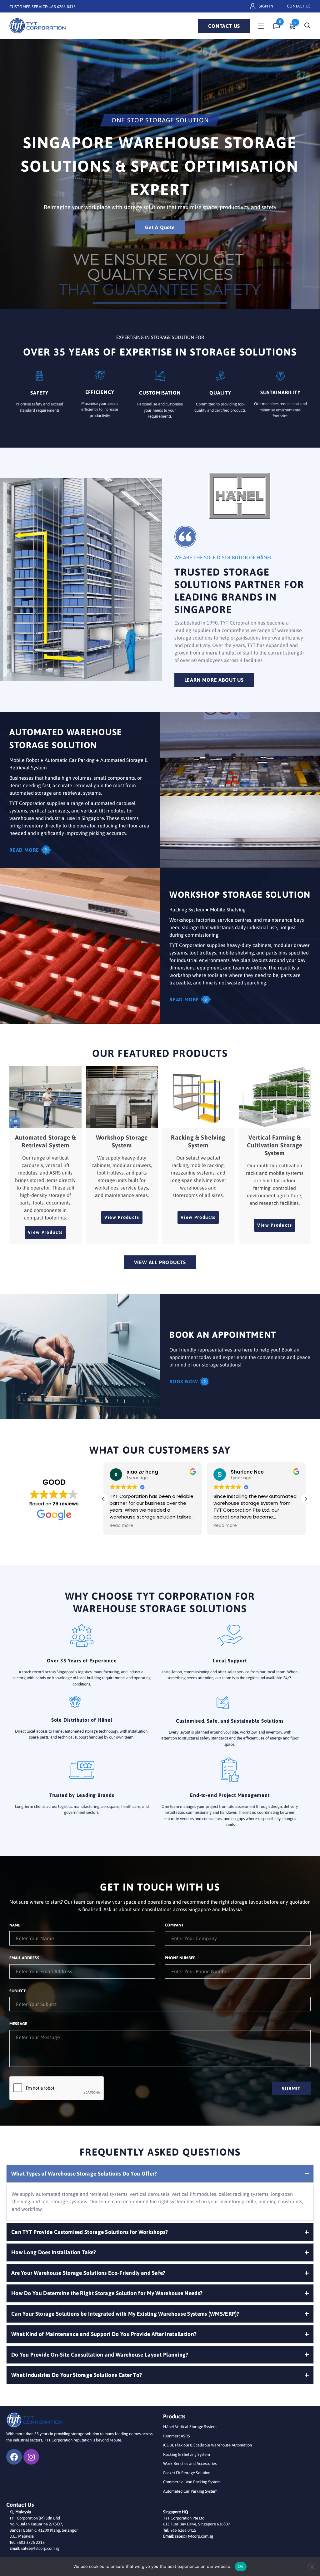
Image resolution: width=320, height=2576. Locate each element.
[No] (312, 2566)
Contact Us (224, 26)
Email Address (25, 1958)
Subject (18, 1991)
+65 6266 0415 (62, 7)
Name (15, 1925)
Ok (241, 2566)
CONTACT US (299, 6)
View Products (45, 1232)
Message (19, 2024)
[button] (13, 1153)
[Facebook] (14, 2457)
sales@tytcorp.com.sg (40, 2548)
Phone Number (181, 1958)
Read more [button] (121, 1526)
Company (174, 1925)
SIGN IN (266, 6)
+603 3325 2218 (31, 2542)
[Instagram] (31, 2457)
